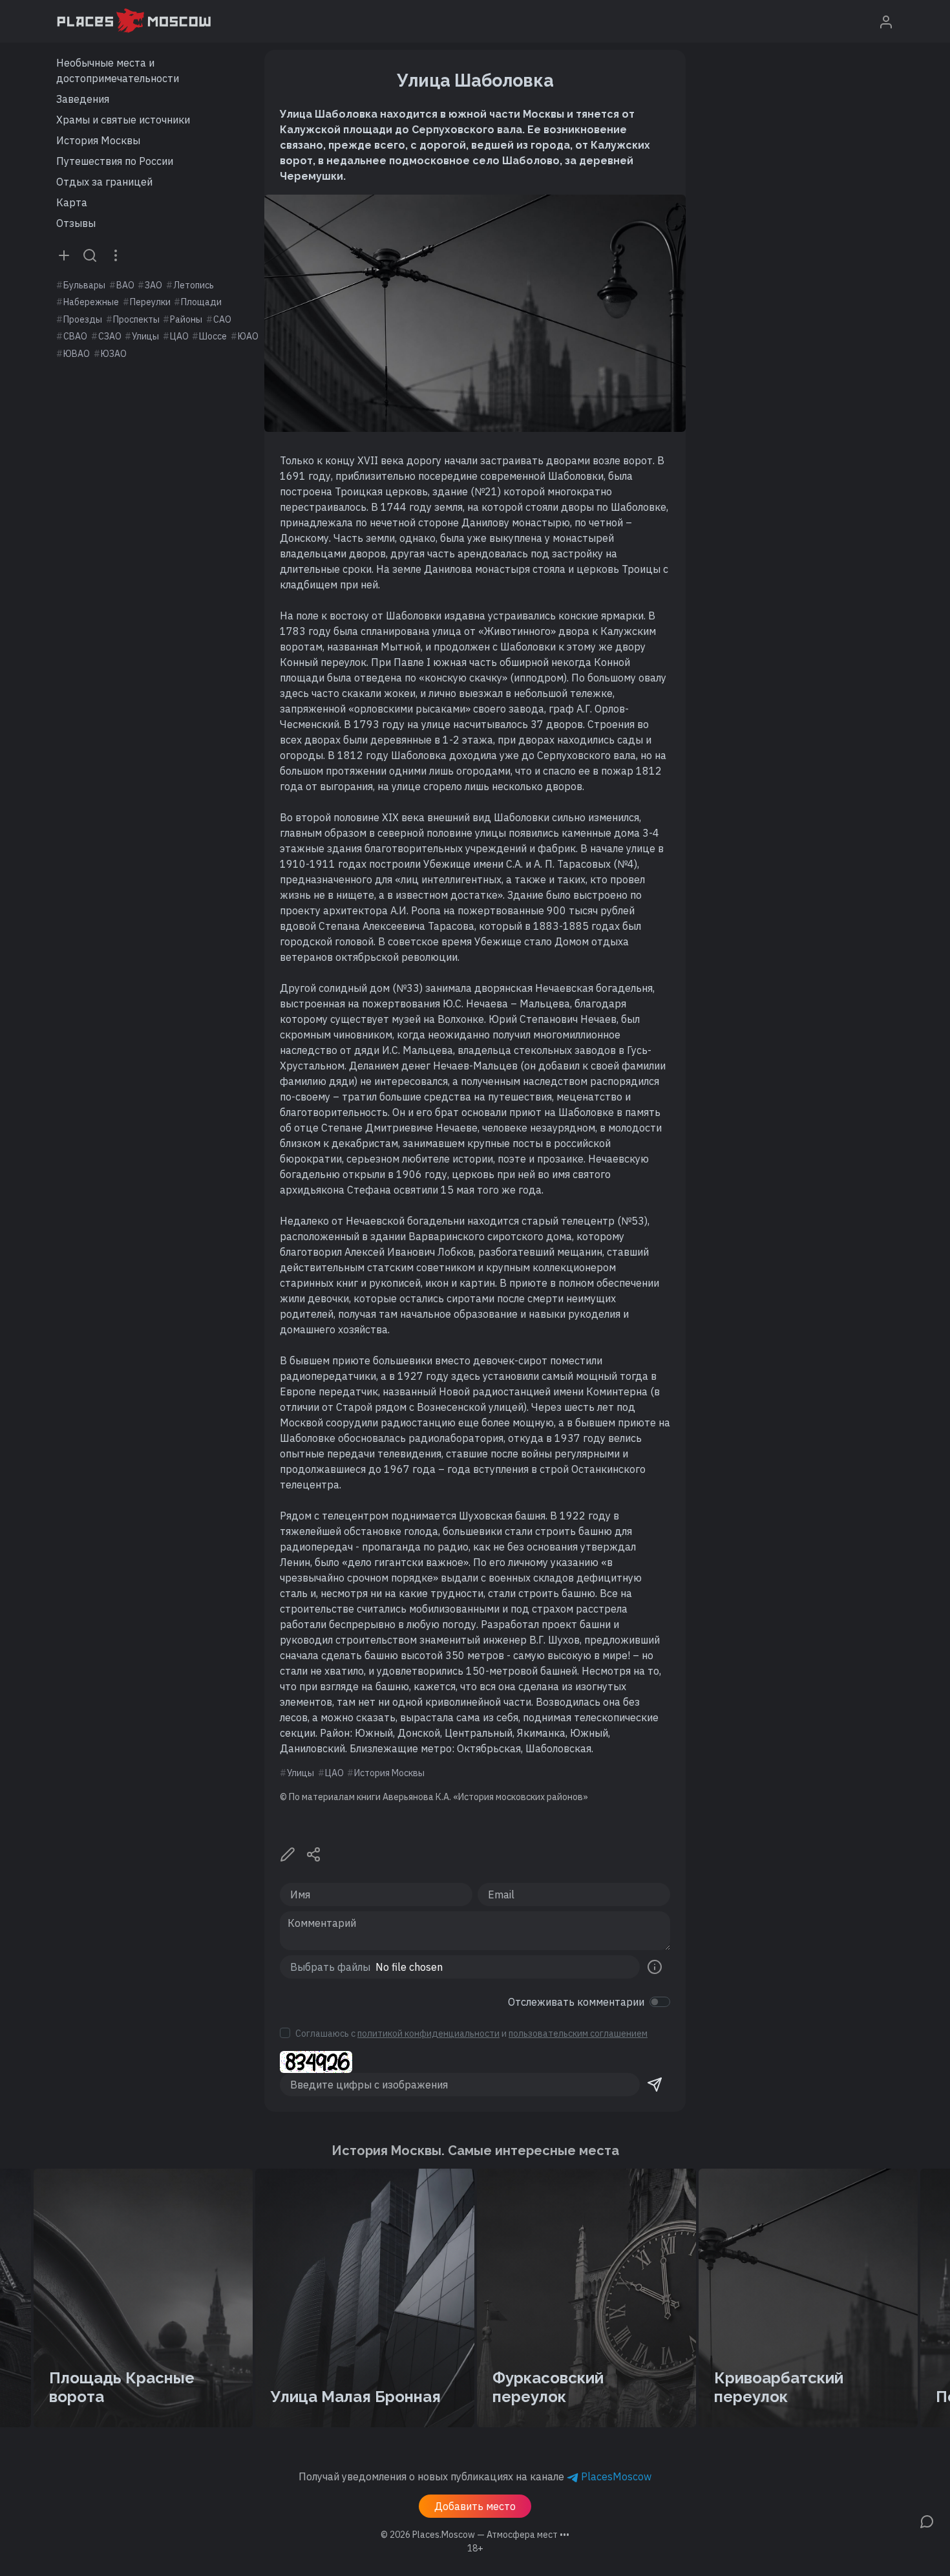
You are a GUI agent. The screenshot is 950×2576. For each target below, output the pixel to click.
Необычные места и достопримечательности (118, 70)
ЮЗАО (114, 354)
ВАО (125, 285)
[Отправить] (655, 2085)
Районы (186, 319)
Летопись (194, 285)
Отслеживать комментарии (576, 2002)
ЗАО (153, 285)
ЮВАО (77, 354)
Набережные (91, 302)
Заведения (83, 99)
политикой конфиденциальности (428, 2034)
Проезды (83, 319)
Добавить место (475, 2506)
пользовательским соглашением (578, 2034)
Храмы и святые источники (123, 120)
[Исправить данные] (288, 1853)
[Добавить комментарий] (927, 2520)
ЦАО (179, 336)
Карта (72, 202)
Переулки (150, 302)
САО (222, 319)
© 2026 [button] (475, 2535)
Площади (201, 302)
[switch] (660, 2002)
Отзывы (76, 223)
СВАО (75, 336)
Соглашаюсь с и (471, 2034)
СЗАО (110, 336)
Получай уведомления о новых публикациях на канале (475, 2476)
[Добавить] (64, 255)
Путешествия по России (115, 161)
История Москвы (98, 140)
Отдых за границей (104, 182)
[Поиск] (90, 255)
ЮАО (248, 336)
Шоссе (213, 336)
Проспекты (136, 319)
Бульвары (84, 285)
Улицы (145, 336)
